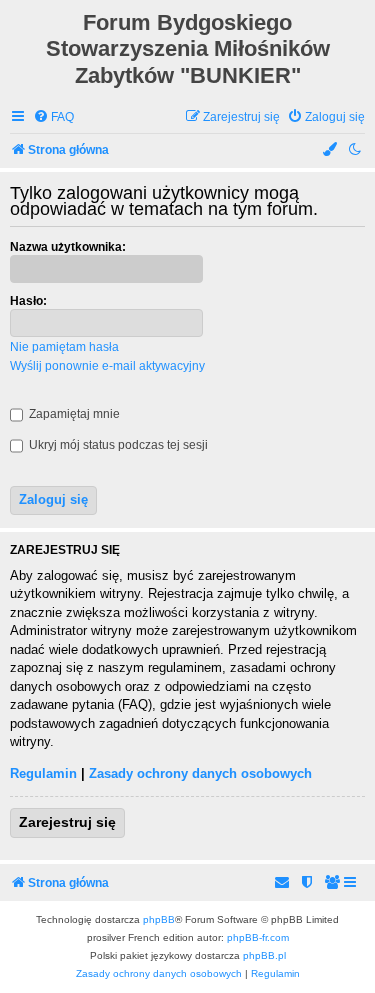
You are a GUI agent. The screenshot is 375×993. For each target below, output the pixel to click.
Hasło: (28, 301)
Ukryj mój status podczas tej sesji (117, 445)
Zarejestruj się (67, 822)
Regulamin (43, 773)
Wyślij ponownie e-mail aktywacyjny (107, 366)
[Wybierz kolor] (331, 150)
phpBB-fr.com (258, 937)
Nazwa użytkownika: (68, 247)
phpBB (159, 919)
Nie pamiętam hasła (64, 347)
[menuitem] (53, 117)
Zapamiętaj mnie (73, 414)
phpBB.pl (264, 955)
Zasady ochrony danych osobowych (200, 773)
